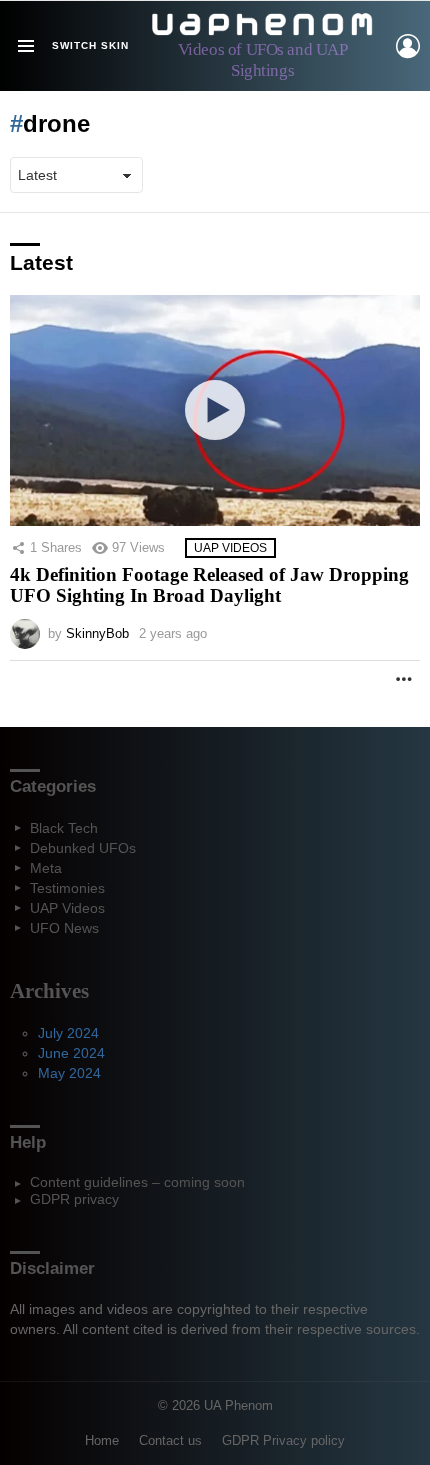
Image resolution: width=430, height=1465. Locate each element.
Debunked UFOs (83, 848)
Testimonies (67, 888)
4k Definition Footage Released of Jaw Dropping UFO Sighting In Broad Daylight (209, 585)
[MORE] (404, 679)
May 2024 (69, 1073)
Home (102, 1440)
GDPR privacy (74, 1199)
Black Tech (64, 828)
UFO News (64, 928)
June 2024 (71, 1053)
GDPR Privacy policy (283, 1440)
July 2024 (68, 1033)
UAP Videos (230, 548)
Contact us (170, 1440)
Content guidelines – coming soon (137, 1182)
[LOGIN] (408, 46)
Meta (46, 868)
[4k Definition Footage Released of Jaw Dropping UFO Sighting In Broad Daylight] (215, 410)
